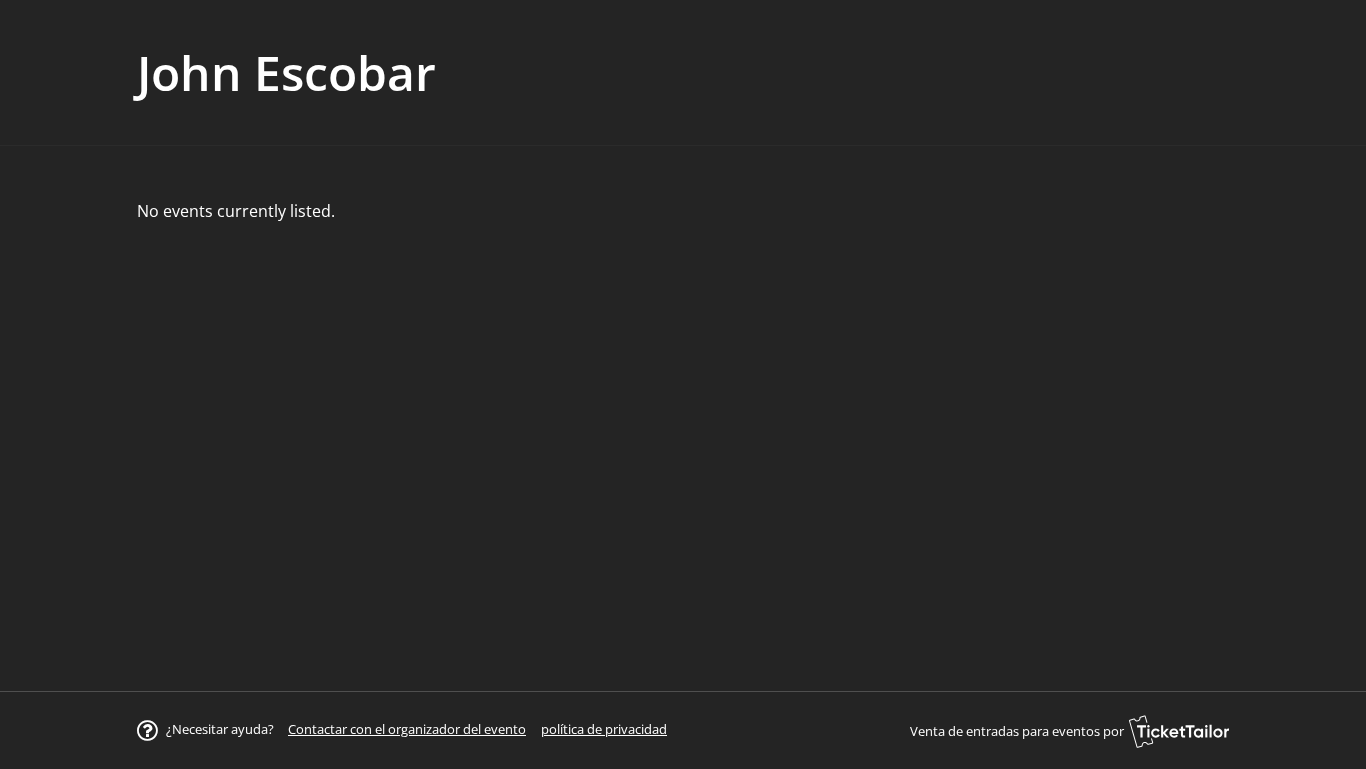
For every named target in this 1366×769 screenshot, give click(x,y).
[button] (407, 729)
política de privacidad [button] (604, 729)
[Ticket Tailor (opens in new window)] (1179, 731)
